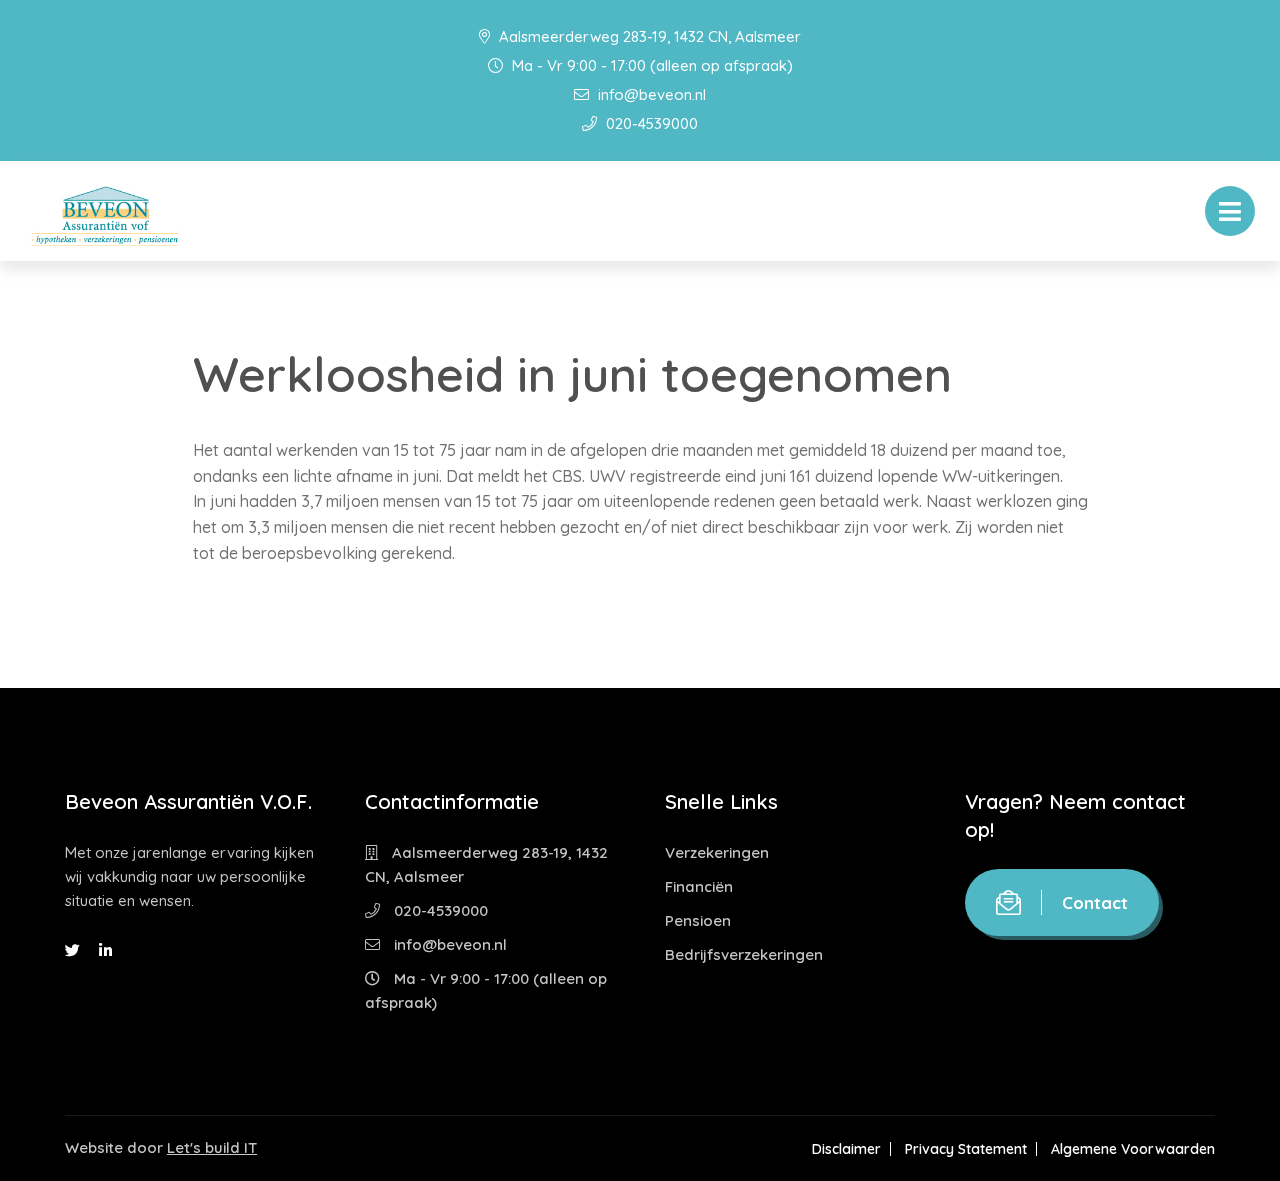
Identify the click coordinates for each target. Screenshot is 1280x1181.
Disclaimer (846, 1149)
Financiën (699, 886)
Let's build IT (212, 1147)
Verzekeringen (717, 852)
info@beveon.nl (650, 94)
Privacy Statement (966, 1149)
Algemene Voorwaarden (1133, 1149)
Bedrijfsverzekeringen (744, 954)
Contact (1095, 902)
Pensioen (698, 920)
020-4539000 (650, 123)
